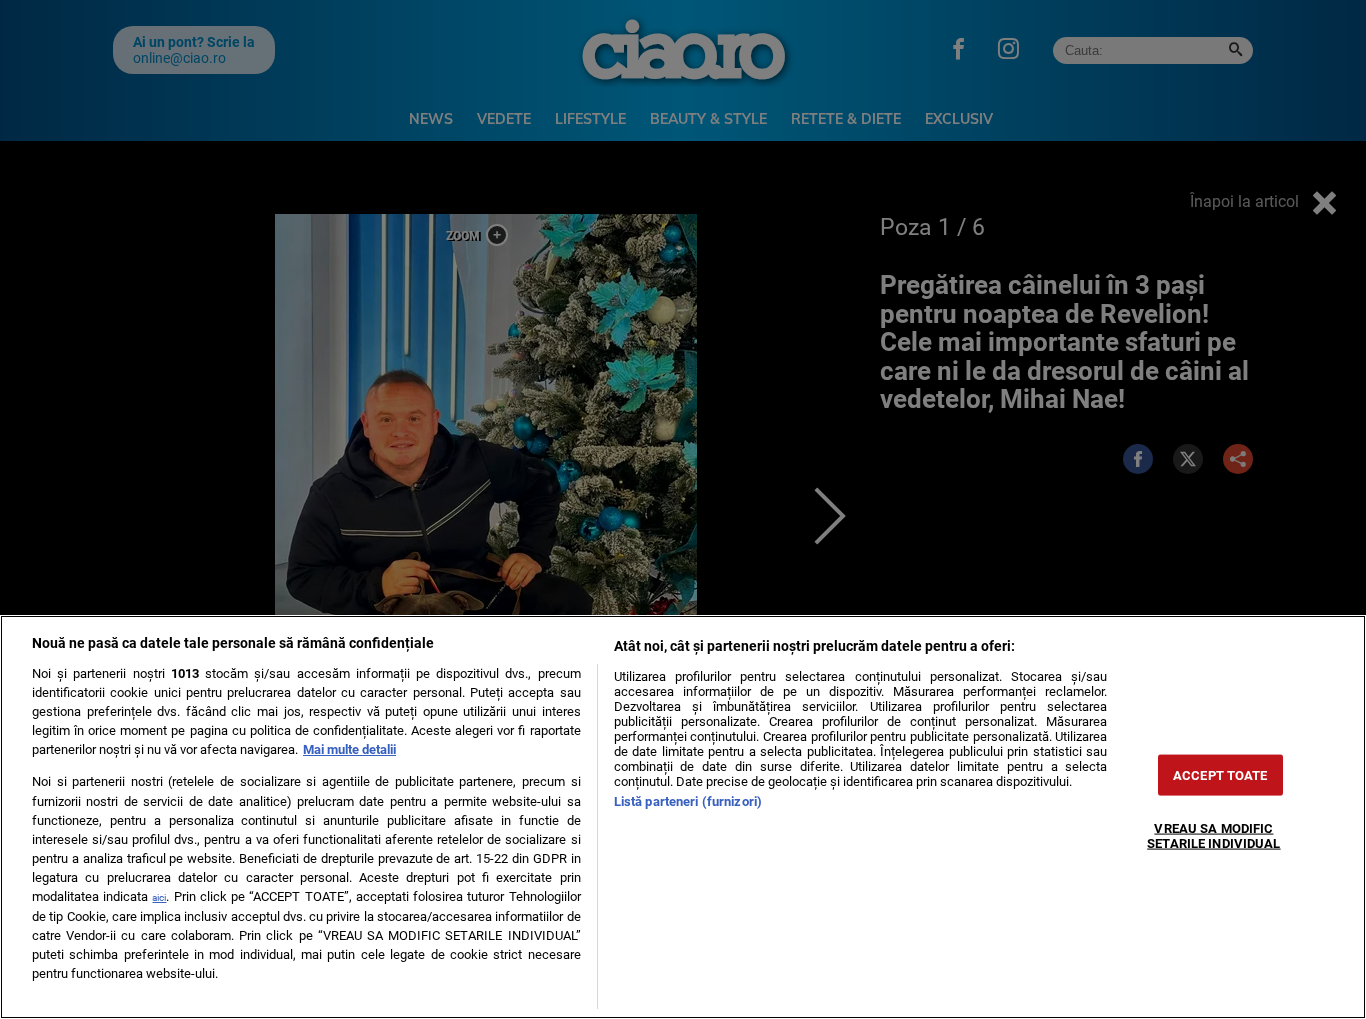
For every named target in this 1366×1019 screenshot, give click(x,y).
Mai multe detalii (349, 749)
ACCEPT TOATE (1220, 775)
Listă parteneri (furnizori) (688, 801)
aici (159, 897)
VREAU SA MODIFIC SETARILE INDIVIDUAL (1213, 836)
